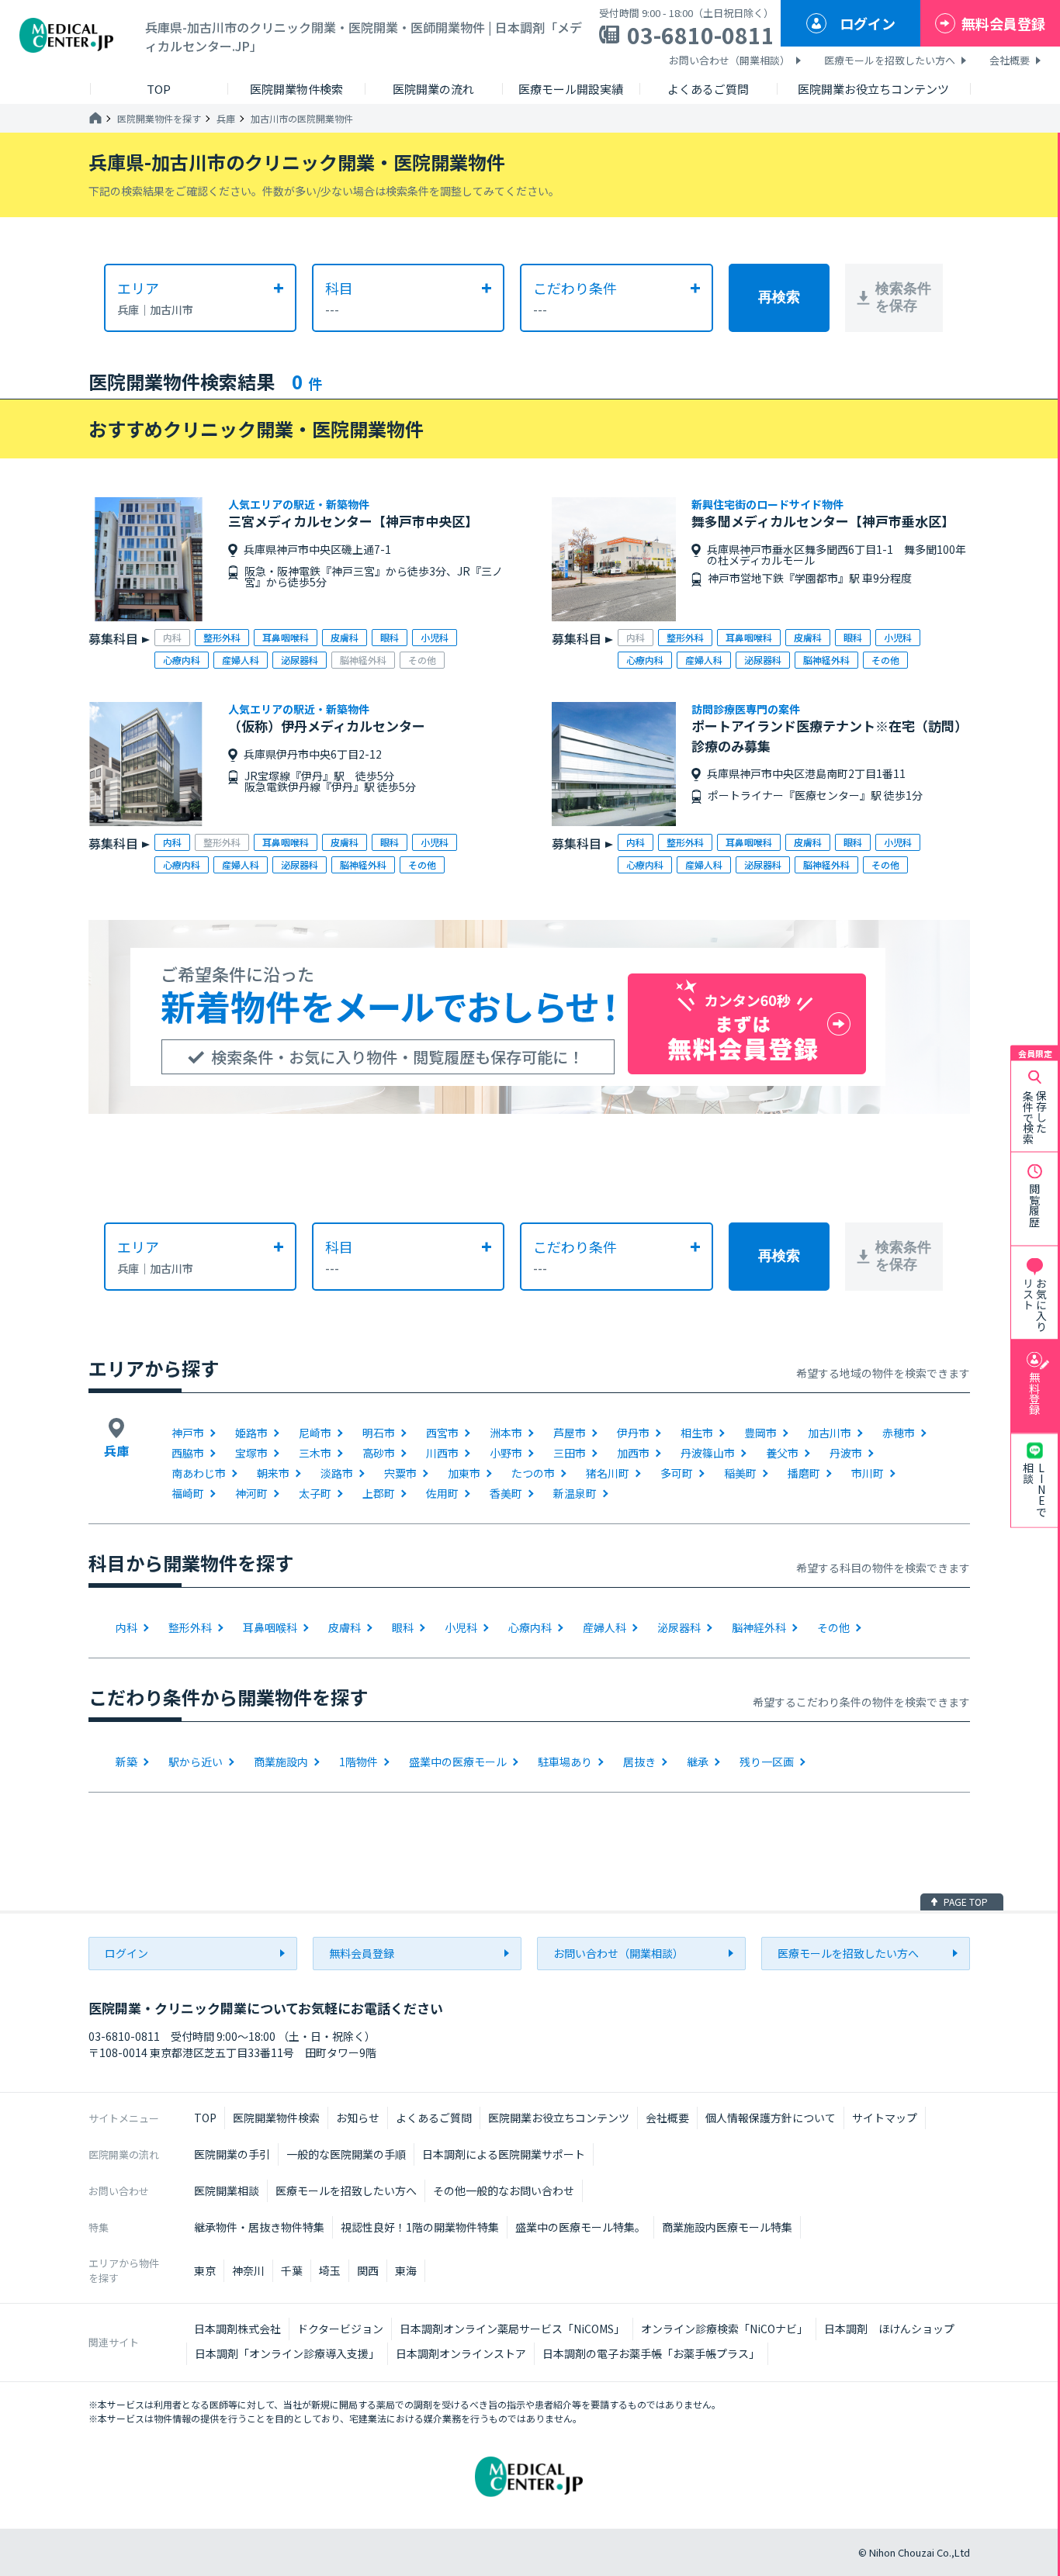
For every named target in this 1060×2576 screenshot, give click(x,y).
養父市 (782, 1453)
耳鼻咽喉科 (270, 1627)
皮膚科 (345, 1627)
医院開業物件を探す (159, 119)
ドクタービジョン (340, 2329)
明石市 (379, 1433)
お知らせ (358, 2118)
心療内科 (530, 1627)
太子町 (315, 1493)
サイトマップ (885, 2118)
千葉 (292, 2270)
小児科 (461, 1627)
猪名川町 (608, 1473)
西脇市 (188, 1453)
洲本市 (506, 1433)
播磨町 (804, 1473)
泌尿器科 (679, 1627)
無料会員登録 (1003, 23)
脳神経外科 (759, 1627)
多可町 (677, 1473)
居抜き (639, 1762)
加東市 (464, 1473)
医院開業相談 (227, 2190)
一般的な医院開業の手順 (346, 2154)
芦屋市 (570, 1433)
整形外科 (190, 1627)
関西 (368, 2270)
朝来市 (273, 1473)
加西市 (633, 1453)
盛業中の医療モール (458, 1762)
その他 (833, 1627)
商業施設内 (281, 1762)
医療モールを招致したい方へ (890, 60)
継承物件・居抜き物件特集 (259, 2227)
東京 (205, 2270)
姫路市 (251, 1433)
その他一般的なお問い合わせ (504, 2190)
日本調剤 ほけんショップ (889, 2329)
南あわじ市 (199, 1473)
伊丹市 (633, 1433)
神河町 (251, 1493)
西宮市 (442, 1433)
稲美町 (740, 1473)
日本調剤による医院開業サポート (504, 2154)
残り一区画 (767, 1762)
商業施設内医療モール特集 (727, 2227)
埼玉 (330, 2270)
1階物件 (359, 1762)
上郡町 (379, 1493)
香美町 (506, 1493)
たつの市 (533, 1473)
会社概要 (1010, 60)
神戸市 (188, 1433)
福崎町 (188, 1493)
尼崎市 (315, 1433)
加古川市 (830, 1433)
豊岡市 (760, 1433)
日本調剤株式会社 (237, 2329)
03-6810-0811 (701, 35)
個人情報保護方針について (771, 2118)
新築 (126, 1762)
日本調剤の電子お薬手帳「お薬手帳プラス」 (651, 2353)
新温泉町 (575, 1493)
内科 (126, 1627)
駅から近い (196, 1762)
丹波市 (846, 1453)
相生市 (697, 1433)
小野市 (506, 1453)
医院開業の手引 (232, 2154)
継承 (698, 1762)
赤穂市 (899, 1433)
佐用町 (442, 1493)
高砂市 (379, 1453)
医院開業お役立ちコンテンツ (559, 2118)
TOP (205, 2118)
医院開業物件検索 (276, 2118)
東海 (406, 2270)
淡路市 (337, 1473)
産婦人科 (604, 1627)
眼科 (403, 1627)
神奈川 (248, 2270)
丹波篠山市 (708, 1453)
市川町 (868, 1473)
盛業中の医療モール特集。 (580, 2227)
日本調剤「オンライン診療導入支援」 (287, 2353)
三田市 (570, 1453)
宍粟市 (400, 1473)
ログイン (868, 23)
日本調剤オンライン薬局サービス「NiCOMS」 (512, 2329)
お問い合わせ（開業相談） (729, 60)
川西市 (442, 1453)
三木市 (315, 1453)
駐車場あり (565, 1762)
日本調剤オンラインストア (461, 2353)
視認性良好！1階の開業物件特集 (420, 2227)
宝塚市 (251, 1453)
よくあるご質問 (434, 2118)
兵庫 (226, 119)
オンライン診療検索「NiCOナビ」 (724, 2329)
